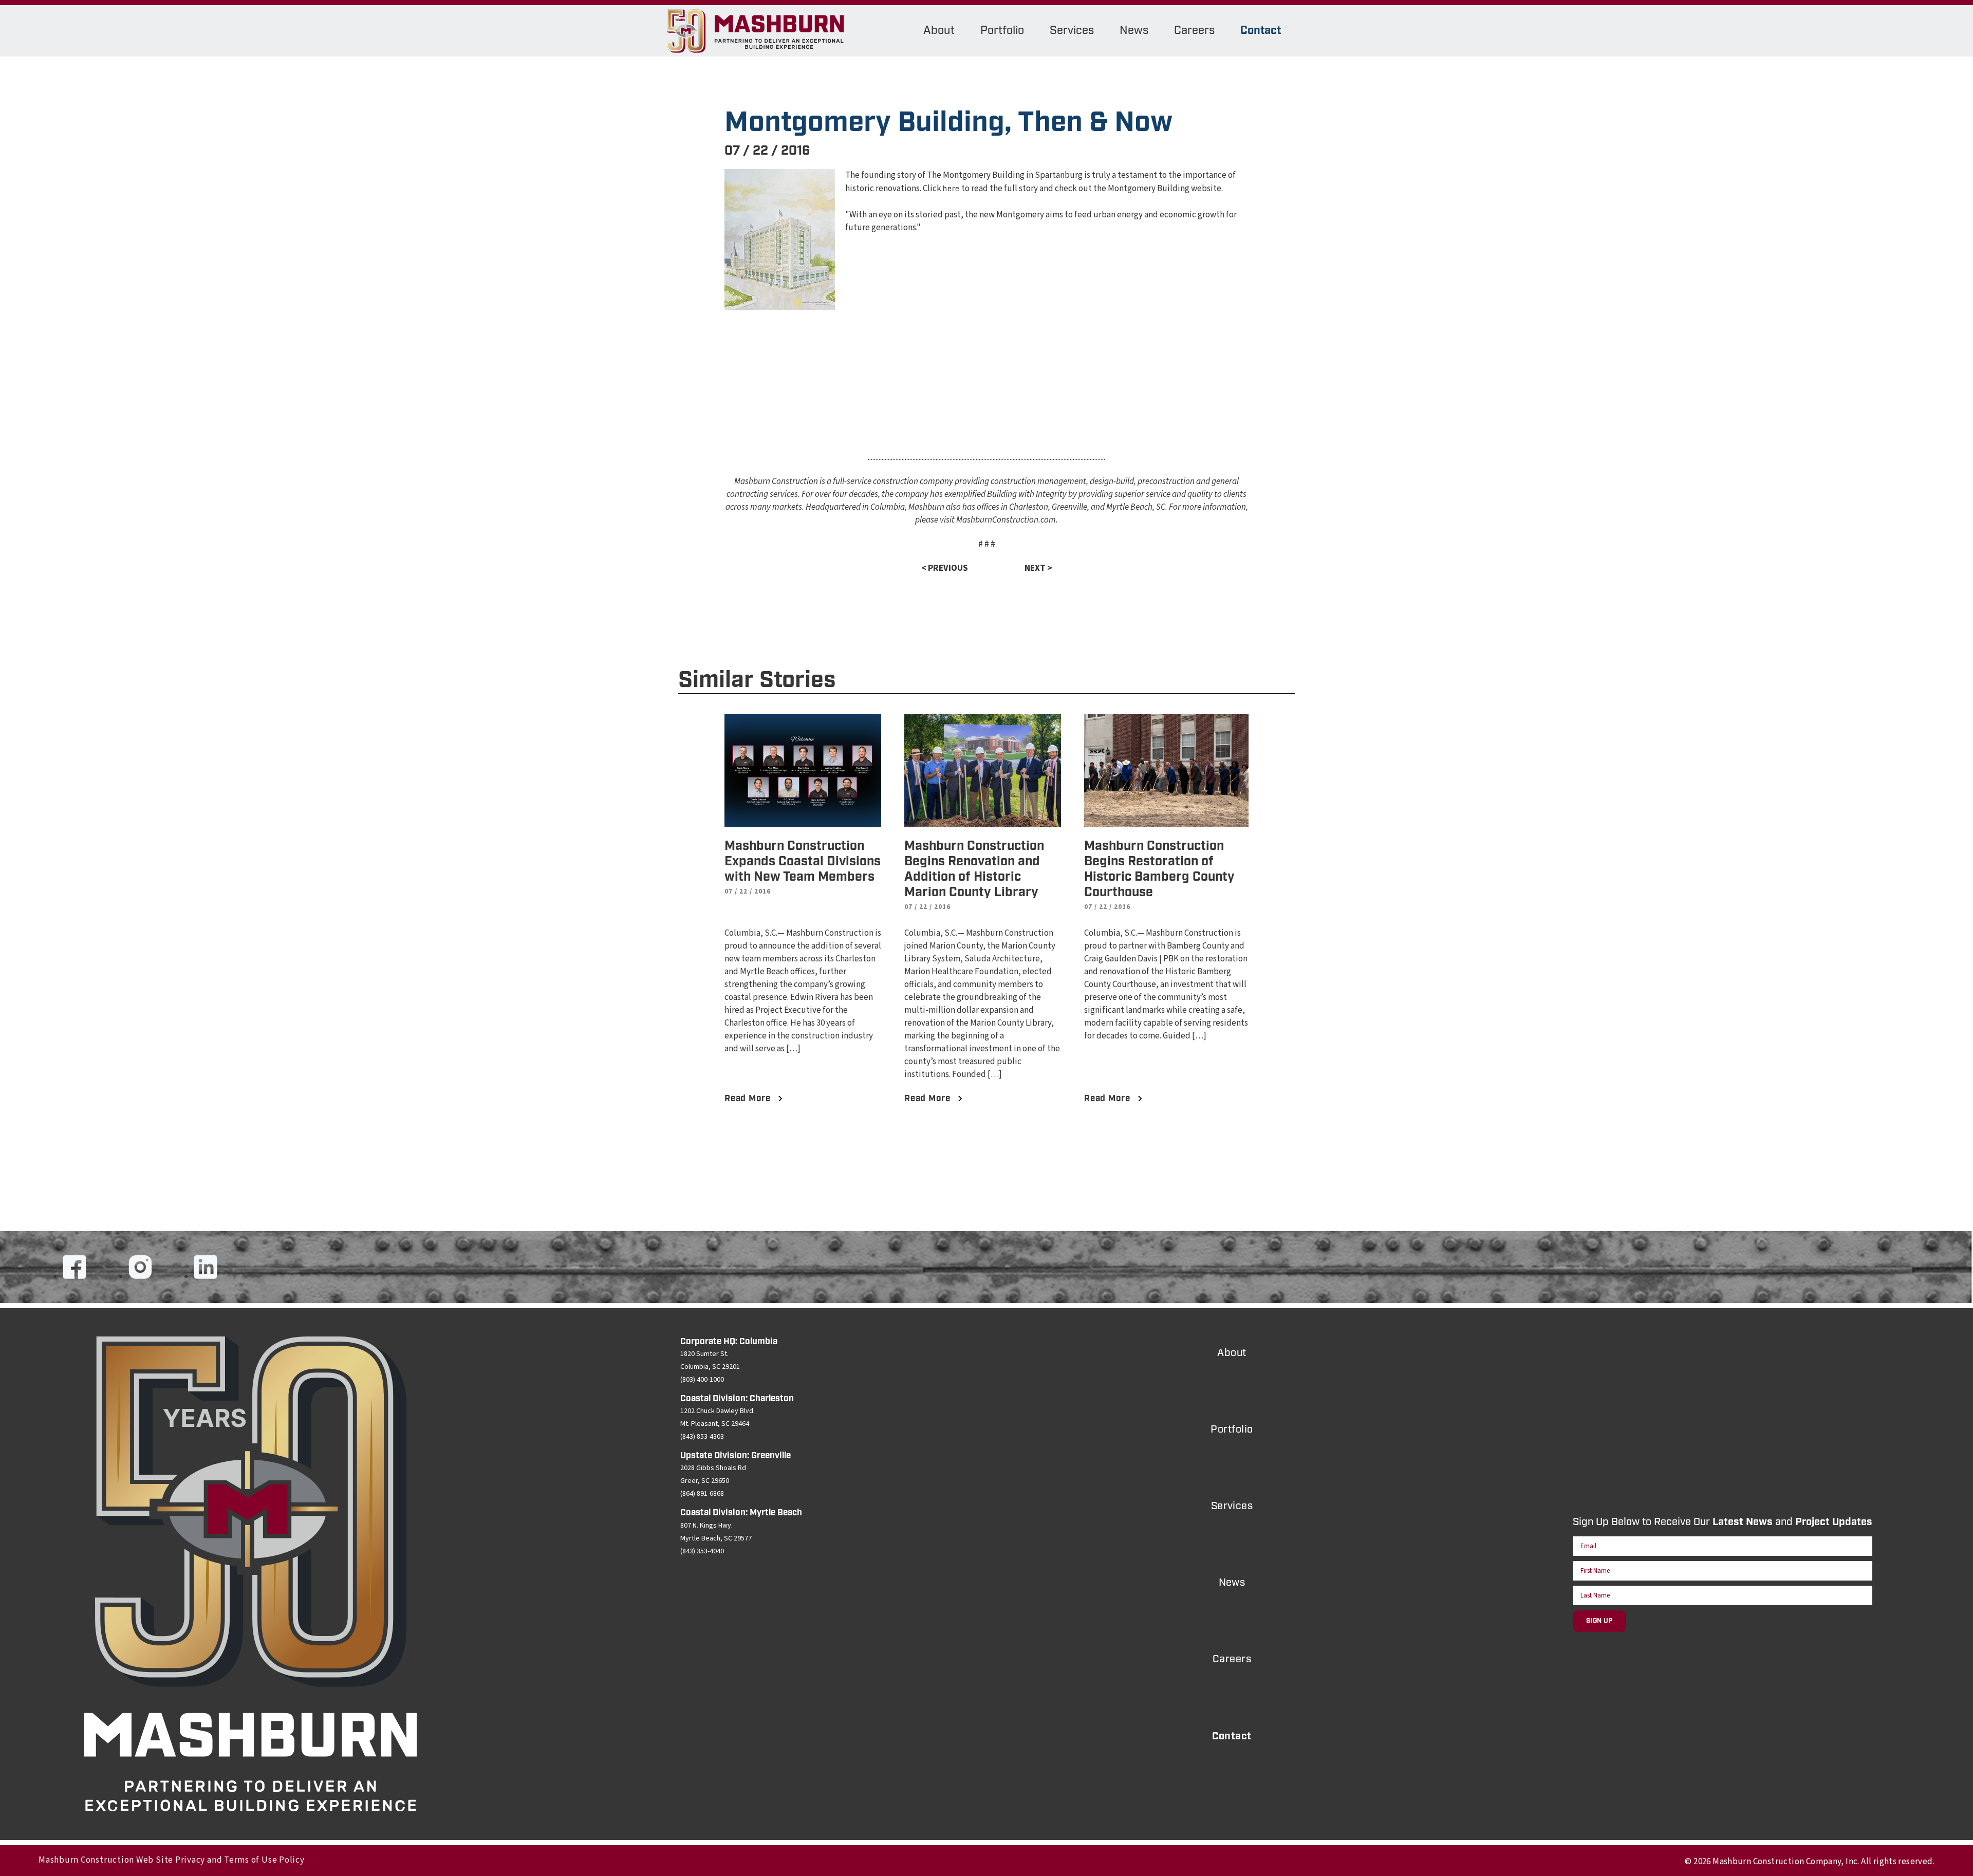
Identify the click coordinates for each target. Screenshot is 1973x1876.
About (939, 31)
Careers (1194, 31)
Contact (1261, 31)
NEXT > (1038, 568)
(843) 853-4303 (702, 1437)
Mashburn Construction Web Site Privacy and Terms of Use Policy (172, 1860)
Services (1072, 31)
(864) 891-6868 (702, 1494)
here (951, 189)
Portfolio (1002, 31)
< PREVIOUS (945, 568)
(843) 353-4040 (702, 1551)
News (1134, 31)
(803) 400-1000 (702, 1380)
